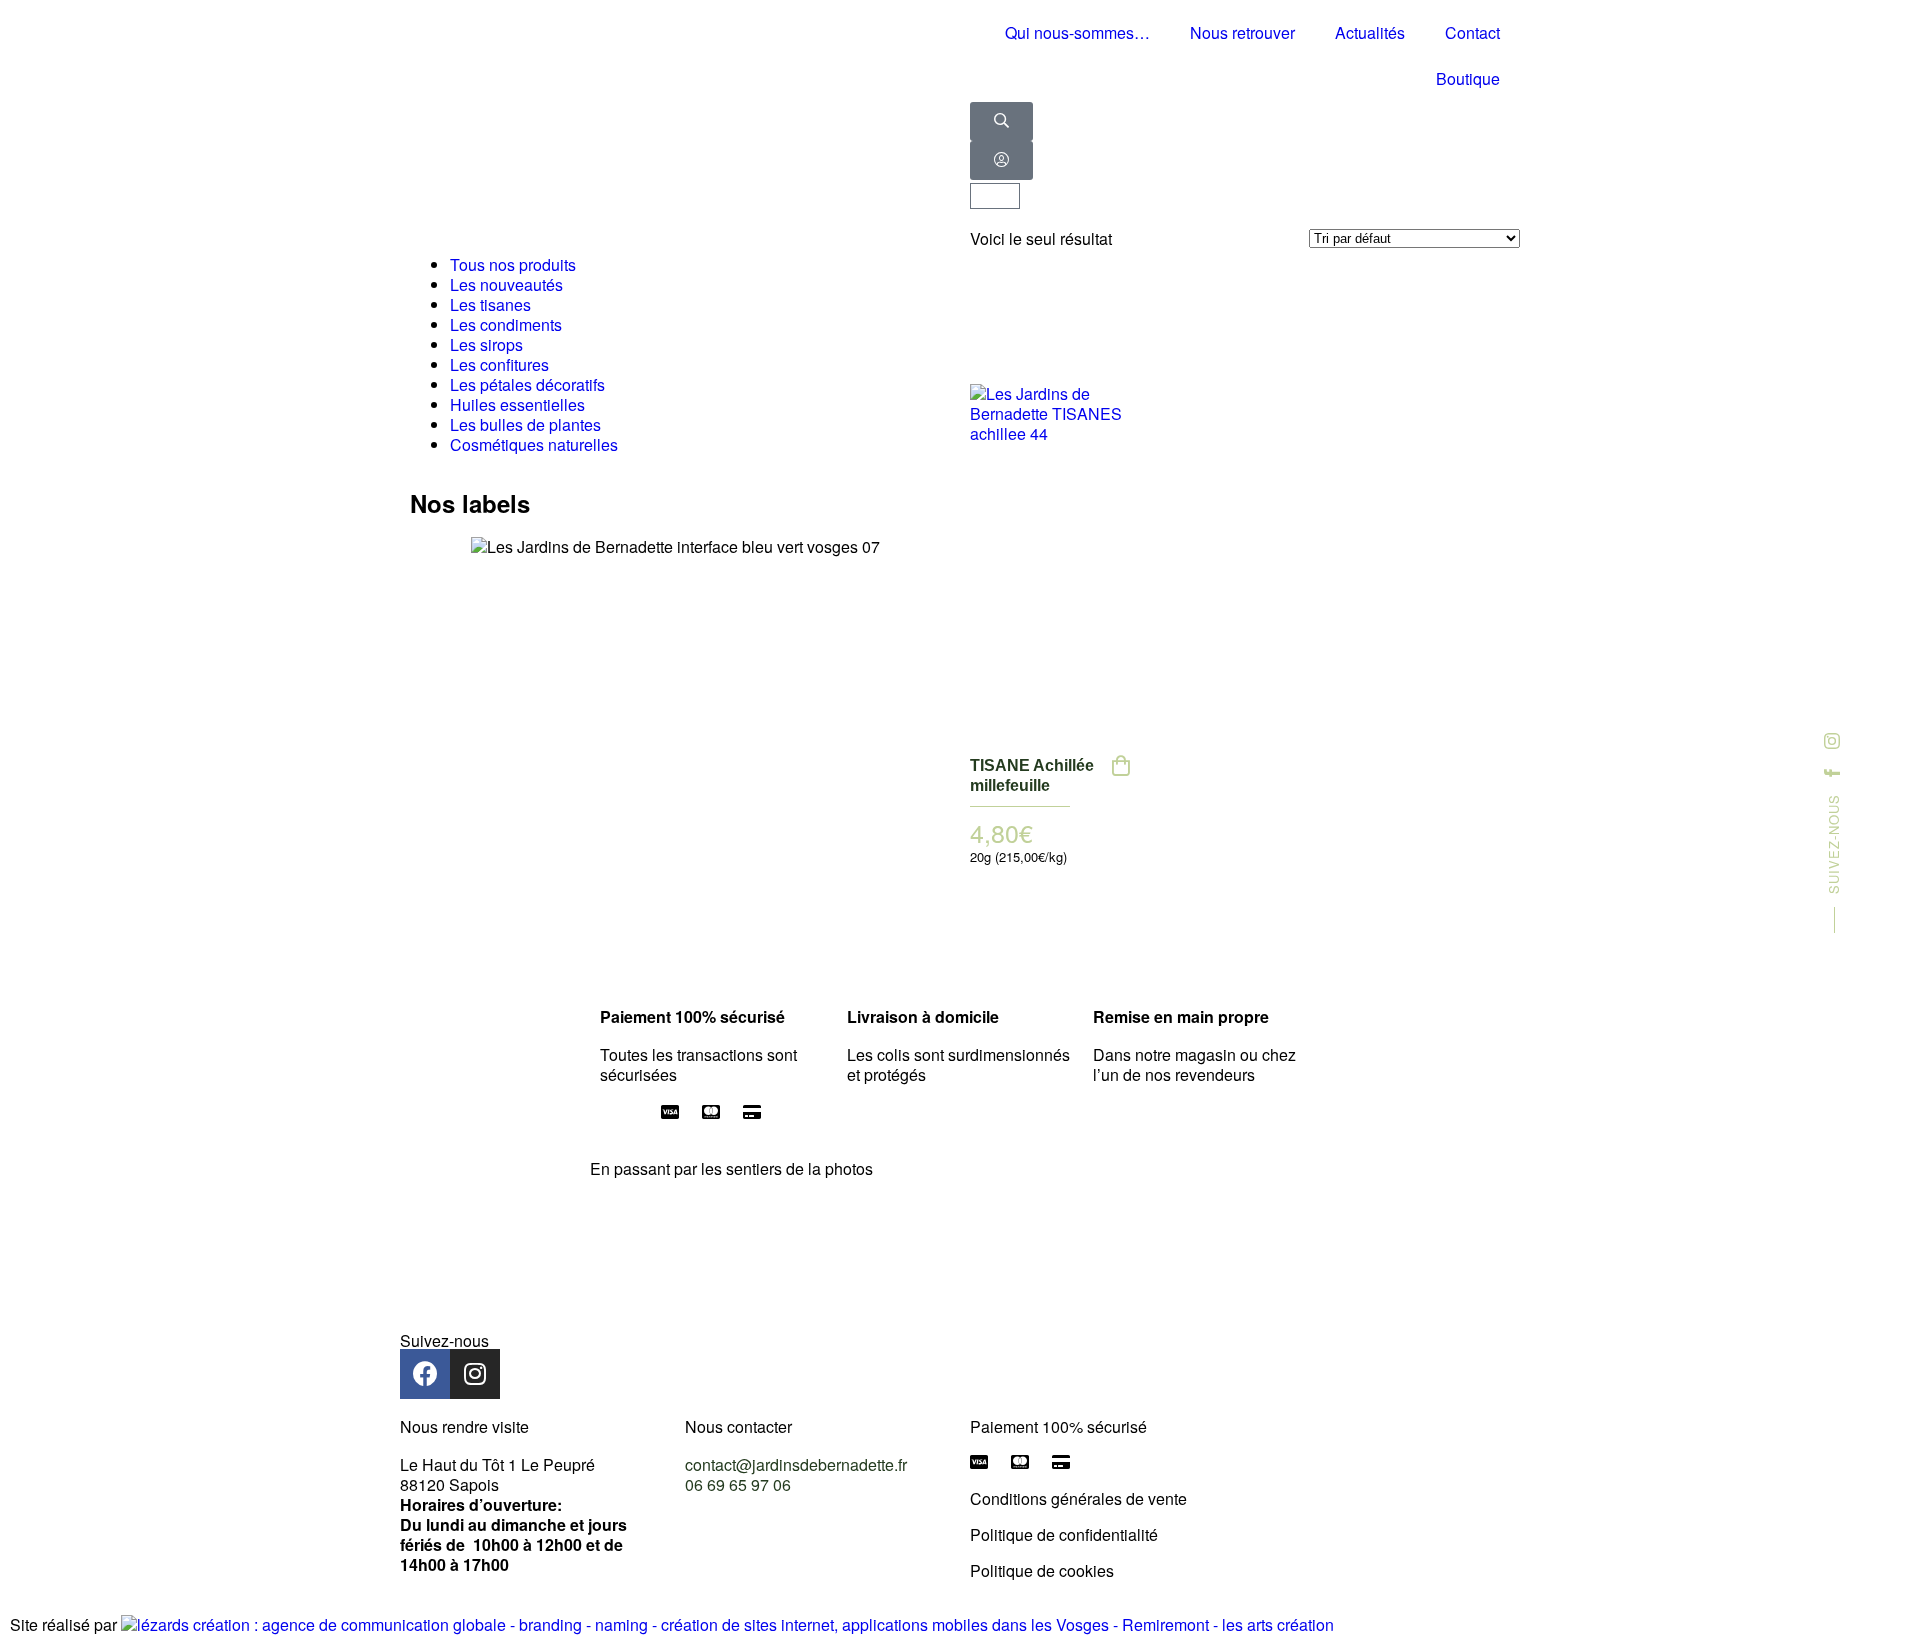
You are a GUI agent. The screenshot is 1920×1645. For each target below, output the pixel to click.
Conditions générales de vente (1078, 1498)
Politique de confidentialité (1064, 1534)
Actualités (1370, 32)
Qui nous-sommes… (1077, 32)
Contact (1472, 32)
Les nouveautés (506, 284)
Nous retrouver (1242, 32)
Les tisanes (490, 304)
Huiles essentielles (517, 404)
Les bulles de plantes (525, 424)
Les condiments (506, 324)
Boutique (1468, 78)
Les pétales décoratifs (527, 384)
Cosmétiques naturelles (534, 444)
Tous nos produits (513, 264)
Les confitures (499, 364)
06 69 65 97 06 (738, 1484)
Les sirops (486, 344)
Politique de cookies (1042, 1570)
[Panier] (995, 196)
